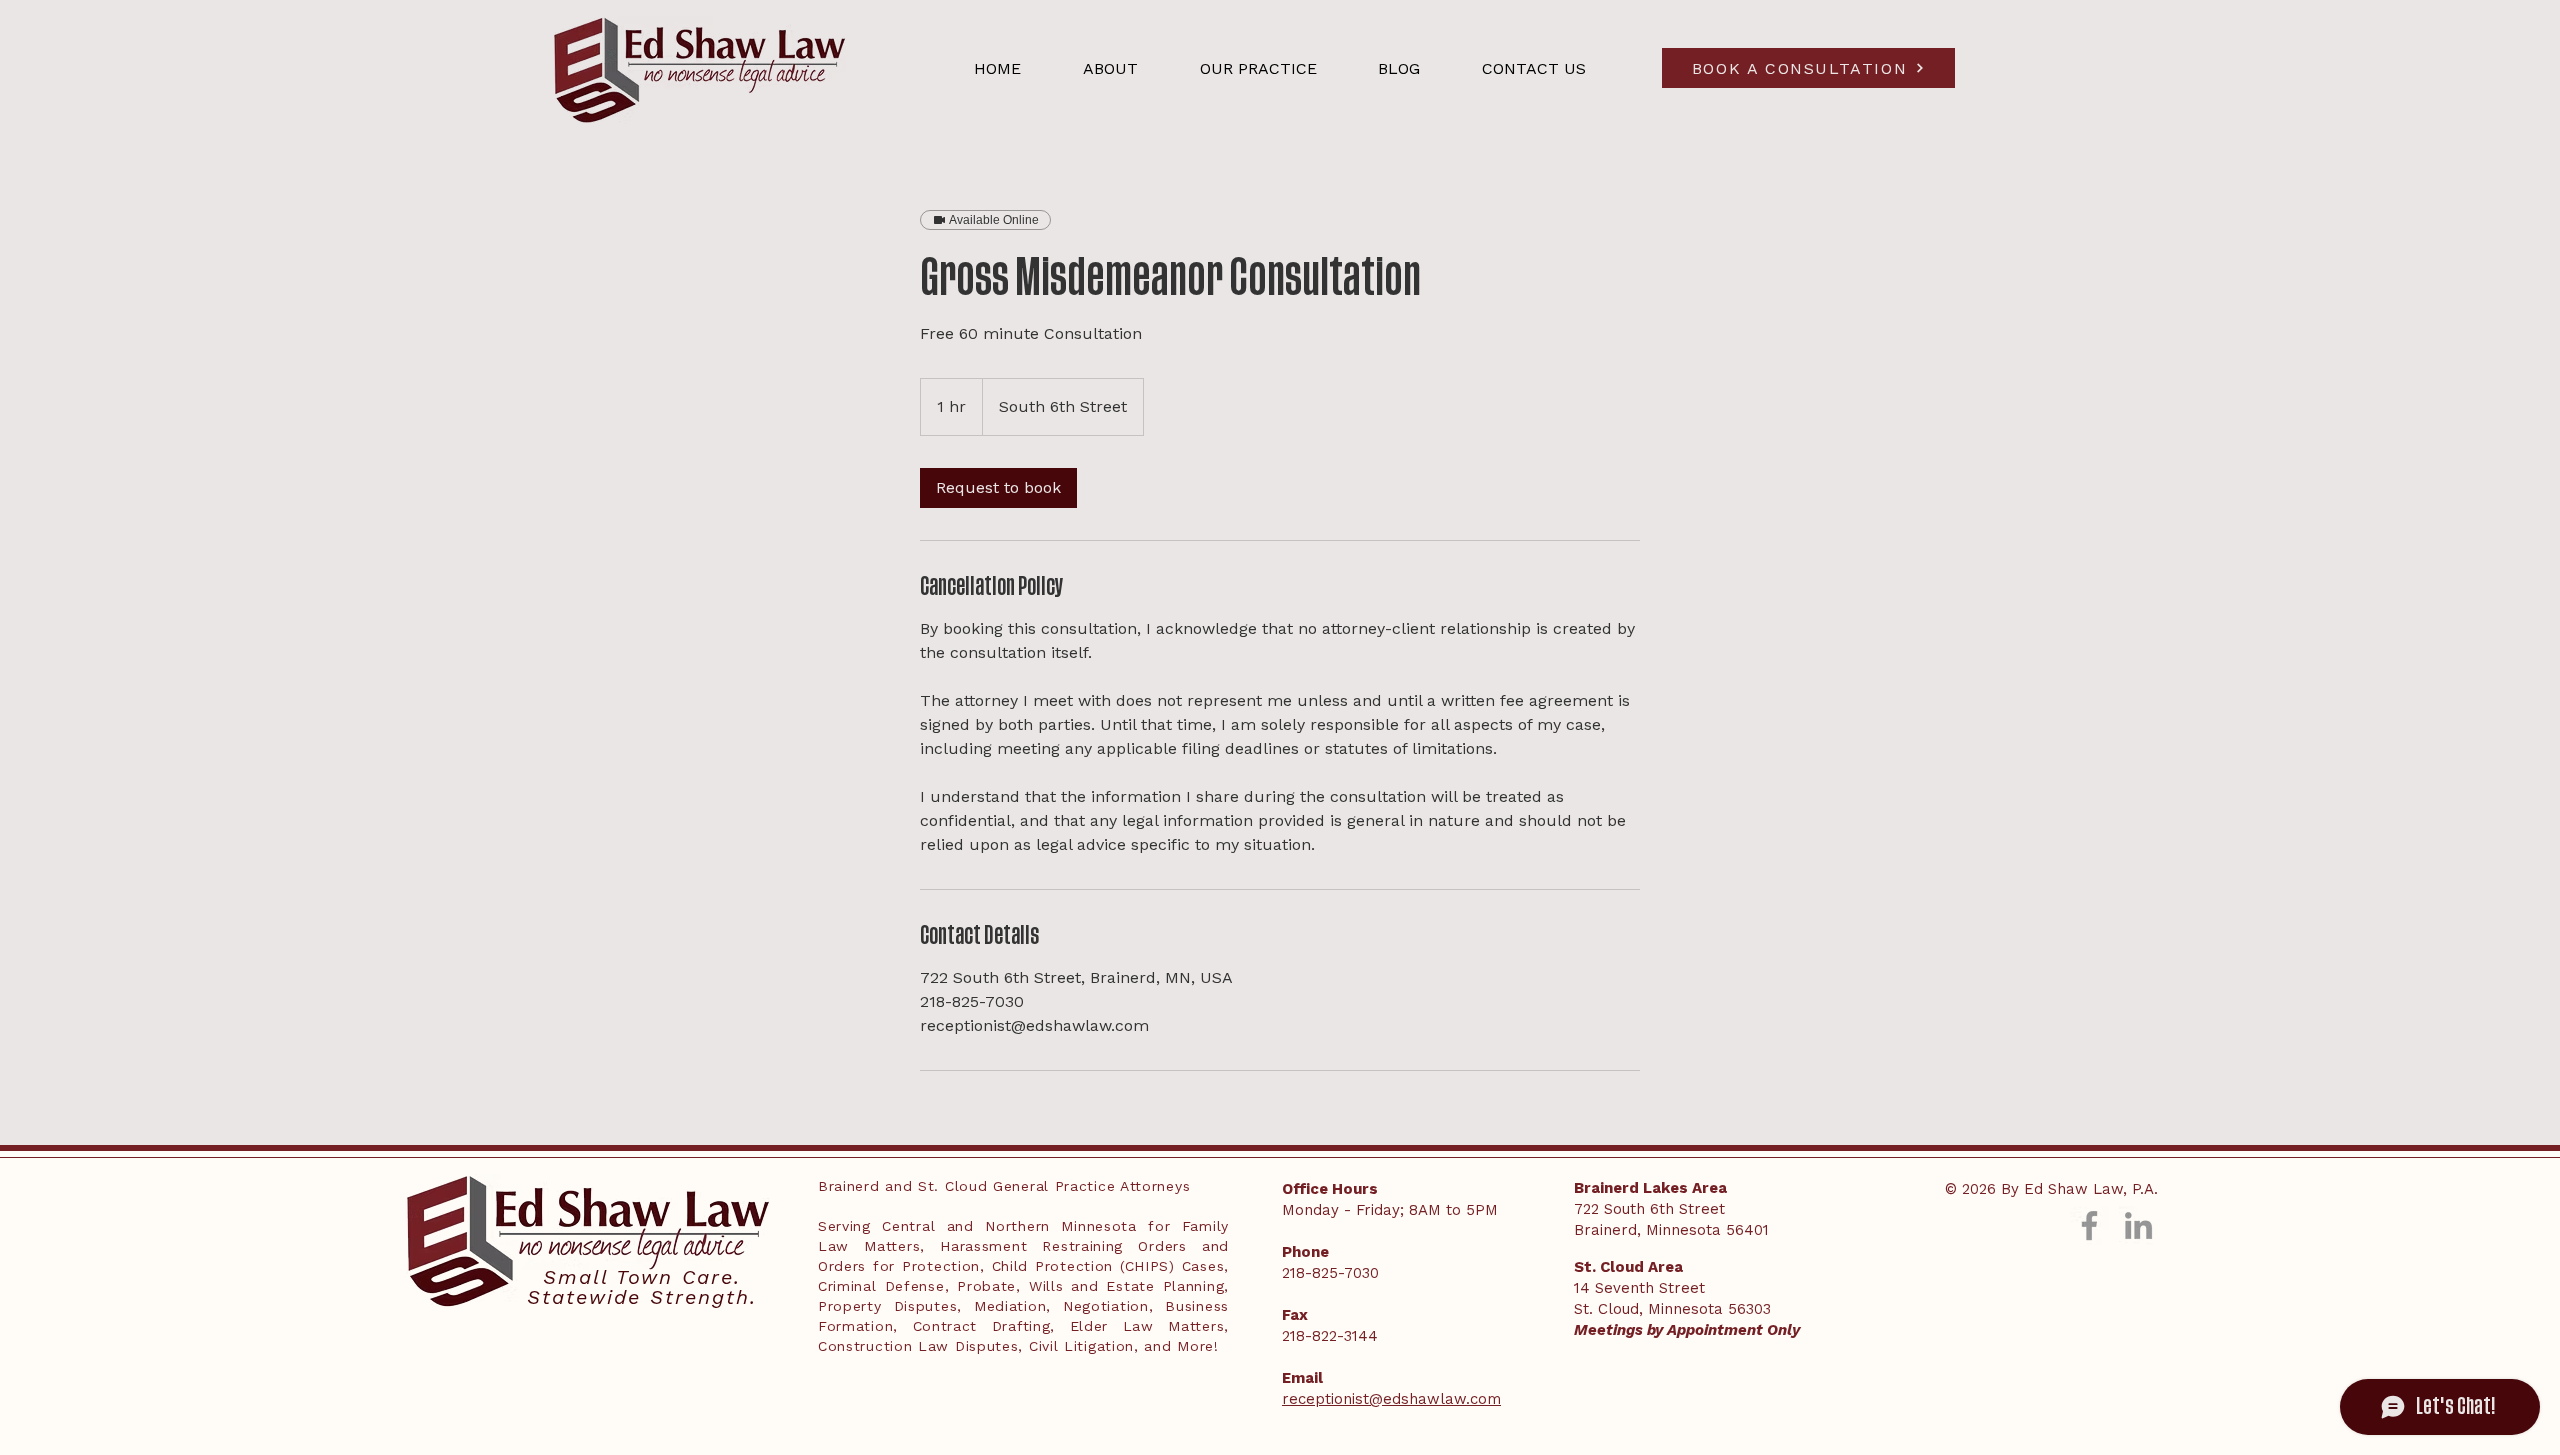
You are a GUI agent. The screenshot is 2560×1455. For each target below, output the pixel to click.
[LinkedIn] (2138, 1225)
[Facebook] (2089, 1225)
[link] (998, 488)
